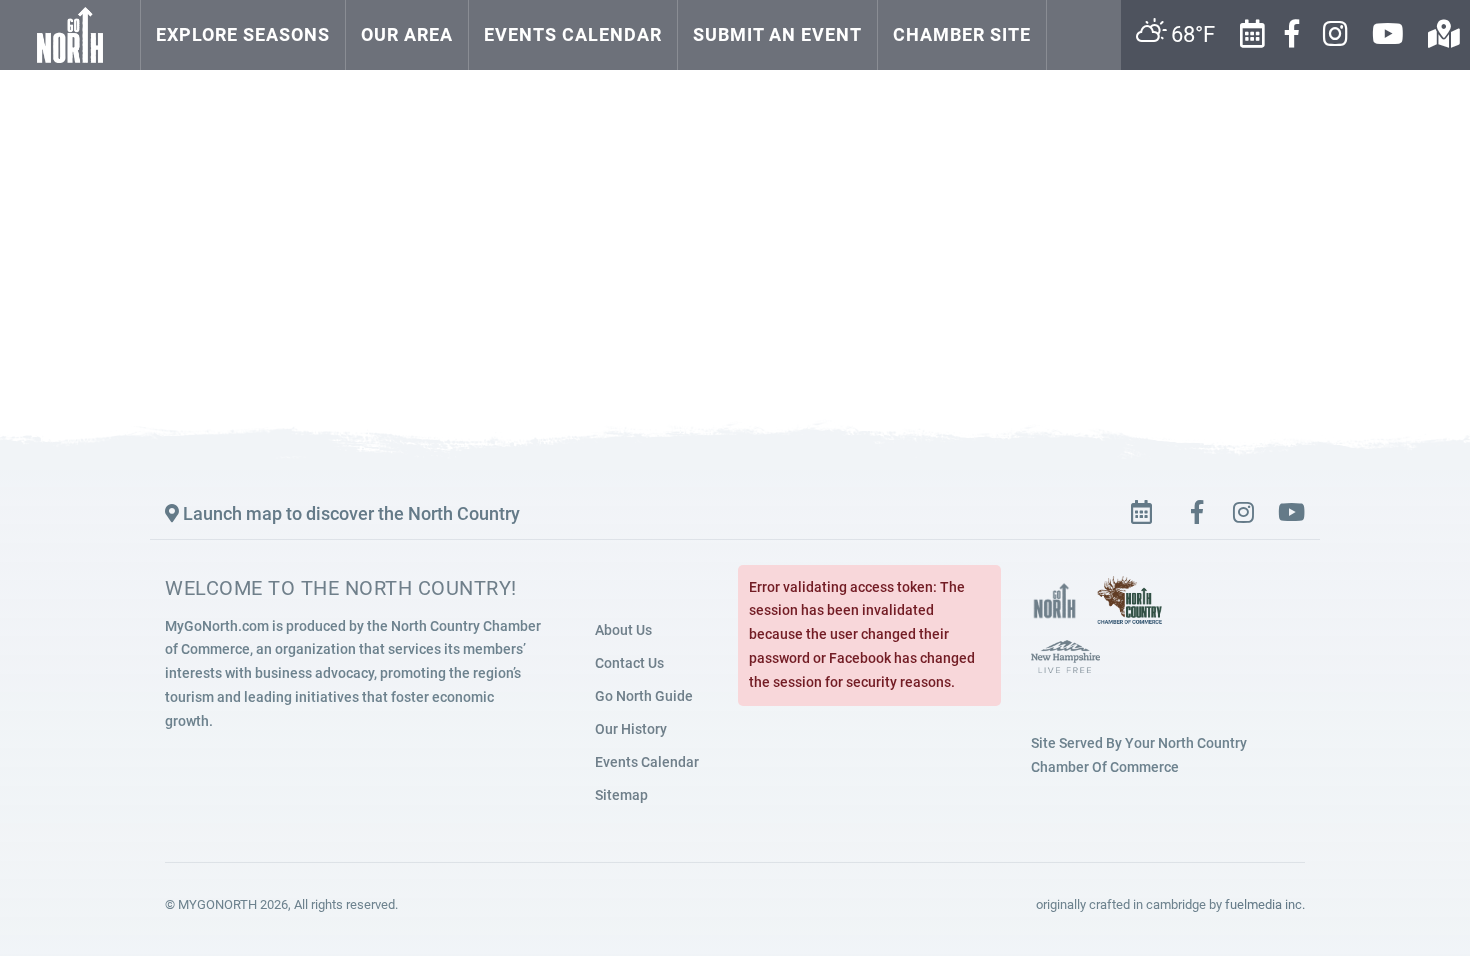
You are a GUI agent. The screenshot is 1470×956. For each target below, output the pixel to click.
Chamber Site (962, 34)
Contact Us (629, 663)
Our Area (407, 34)
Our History (631, 729)
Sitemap (621, 795)
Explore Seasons (243, 34)
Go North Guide (644, 696)
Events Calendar (573, 34)
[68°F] (1069, 14)
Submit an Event (777, 34)
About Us (623, 630)
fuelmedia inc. (1265, 904)
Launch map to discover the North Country (349, 513)
